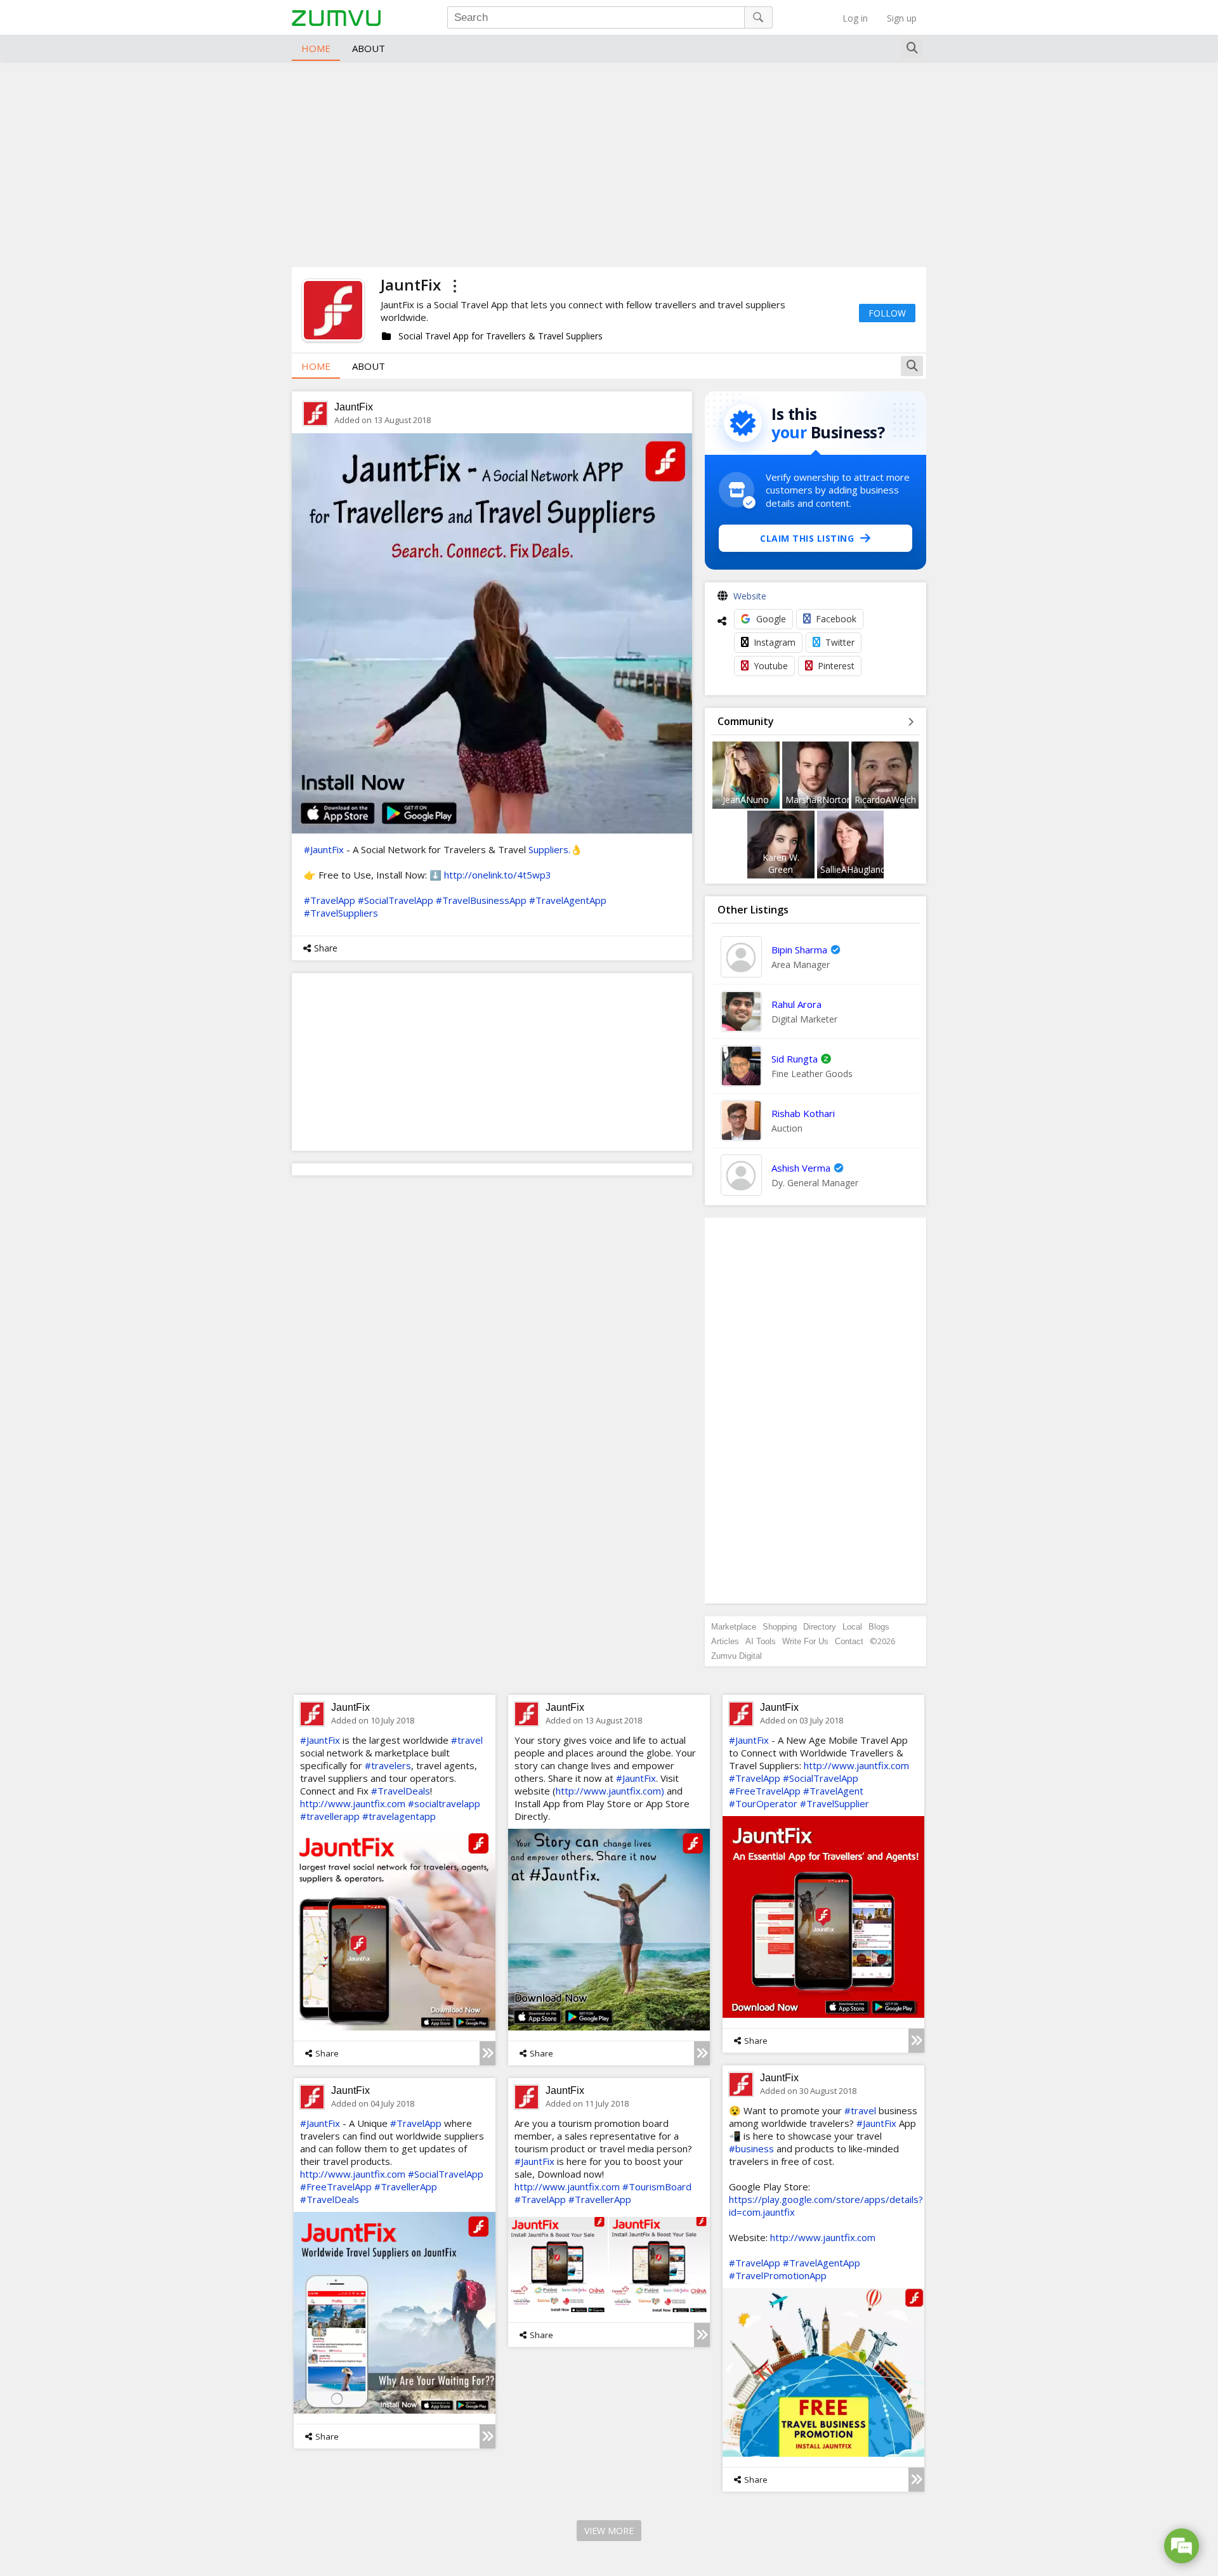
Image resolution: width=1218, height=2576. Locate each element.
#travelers (388, 1765)
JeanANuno (746, 800)
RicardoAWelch (885, 800)
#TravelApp (330, 900)
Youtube (771, 666)
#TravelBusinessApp (481, 900)
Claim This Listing (807, 538)
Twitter (840, 642)
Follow (887, 313)
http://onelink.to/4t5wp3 (498, 875)
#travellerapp (330, 1816)
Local (852, 1627)
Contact (849, 1641)
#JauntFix (324, 849)
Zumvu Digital (737, 1656)
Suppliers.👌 (555, 849)
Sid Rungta (795, 1059)
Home (316, 48)
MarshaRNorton (819, 800)
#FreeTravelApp (765, 1791)
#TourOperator (763, 1803)
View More (609, 2531)
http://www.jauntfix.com (353, 1803)
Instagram (775, 642)
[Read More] (488, 2053)
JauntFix (354, 407)
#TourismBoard (657, 2187)
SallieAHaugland (853, 869)
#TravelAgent (833, 1791)
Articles (725, 1641)
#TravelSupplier (835, 1803)
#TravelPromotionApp (778, 2275)
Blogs (879, 1627)
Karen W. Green (781, 863)
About (369, 48)
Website (750, 596)
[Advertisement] (609, 162)
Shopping (780, 1627)
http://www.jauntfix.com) (610, 1791)
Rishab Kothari (803, 1113)
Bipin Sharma (799, 950)
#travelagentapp (399, 1816)
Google (771, 619)
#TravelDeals (401, 1791)
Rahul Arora (796, 1004)
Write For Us (805, 1641)
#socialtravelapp (444, 1803)
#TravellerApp (406, 2187)
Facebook (836, 619)
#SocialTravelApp (396, 900)
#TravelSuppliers (341, 913)
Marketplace (734, 1627)
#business (751, 2148)
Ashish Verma (801, 1168)
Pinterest (836, 666)
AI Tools (761, 1641)
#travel (467, 1740)
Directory (820, 1627)
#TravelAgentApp (568, 900)
